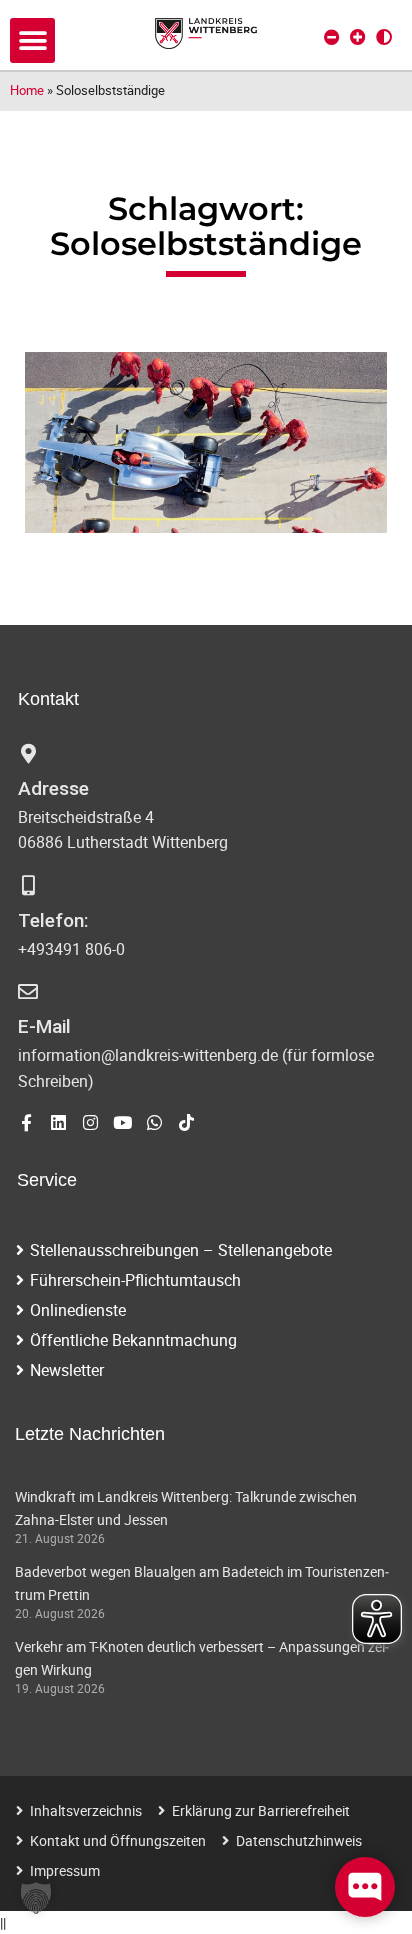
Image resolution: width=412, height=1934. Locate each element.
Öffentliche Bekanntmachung (133, 1340)
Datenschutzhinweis (299, 1840)
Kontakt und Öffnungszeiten (118, 1840)
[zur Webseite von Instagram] (90, 1122)
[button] (32, 40)
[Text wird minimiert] (332, 37)
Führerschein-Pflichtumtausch (135, 1280)
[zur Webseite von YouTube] (122, 1122)
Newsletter (67, 1370)
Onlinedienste (78, 1310)
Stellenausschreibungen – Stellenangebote (181, 1250)
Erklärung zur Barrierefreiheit (261, 1810)
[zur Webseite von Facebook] (26, 1122)
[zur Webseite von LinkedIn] (58, 1122)
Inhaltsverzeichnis (86, 1810)
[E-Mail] (28, 992)
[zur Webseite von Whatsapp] (154, 1122)
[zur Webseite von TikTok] (186, 1122)
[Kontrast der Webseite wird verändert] (384, 37)
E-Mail (44, 1026)
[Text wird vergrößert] (358, 37)
